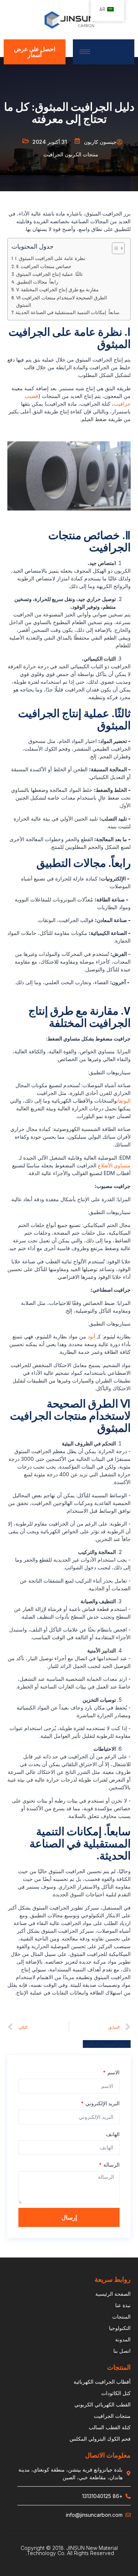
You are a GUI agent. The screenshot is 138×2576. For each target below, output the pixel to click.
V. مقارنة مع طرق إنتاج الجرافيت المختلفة (57, 289)
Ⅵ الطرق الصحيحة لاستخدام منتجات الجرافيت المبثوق (62, 301)
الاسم (113, 2072)
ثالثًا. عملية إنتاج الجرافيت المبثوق (49, 274)
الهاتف (113, 2134)
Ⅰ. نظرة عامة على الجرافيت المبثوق (50, 258)
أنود (91, 1336)
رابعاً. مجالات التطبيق (37, 282)
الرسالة (111, 2165)
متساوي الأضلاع (114, 1165)
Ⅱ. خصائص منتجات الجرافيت (44, 266)
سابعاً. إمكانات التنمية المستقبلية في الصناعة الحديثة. (68, 312)
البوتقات (124, 1101)
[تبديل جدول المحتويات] (115, 248)
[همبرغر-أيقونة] (85, 52)
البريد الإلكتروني (102, 2103)
